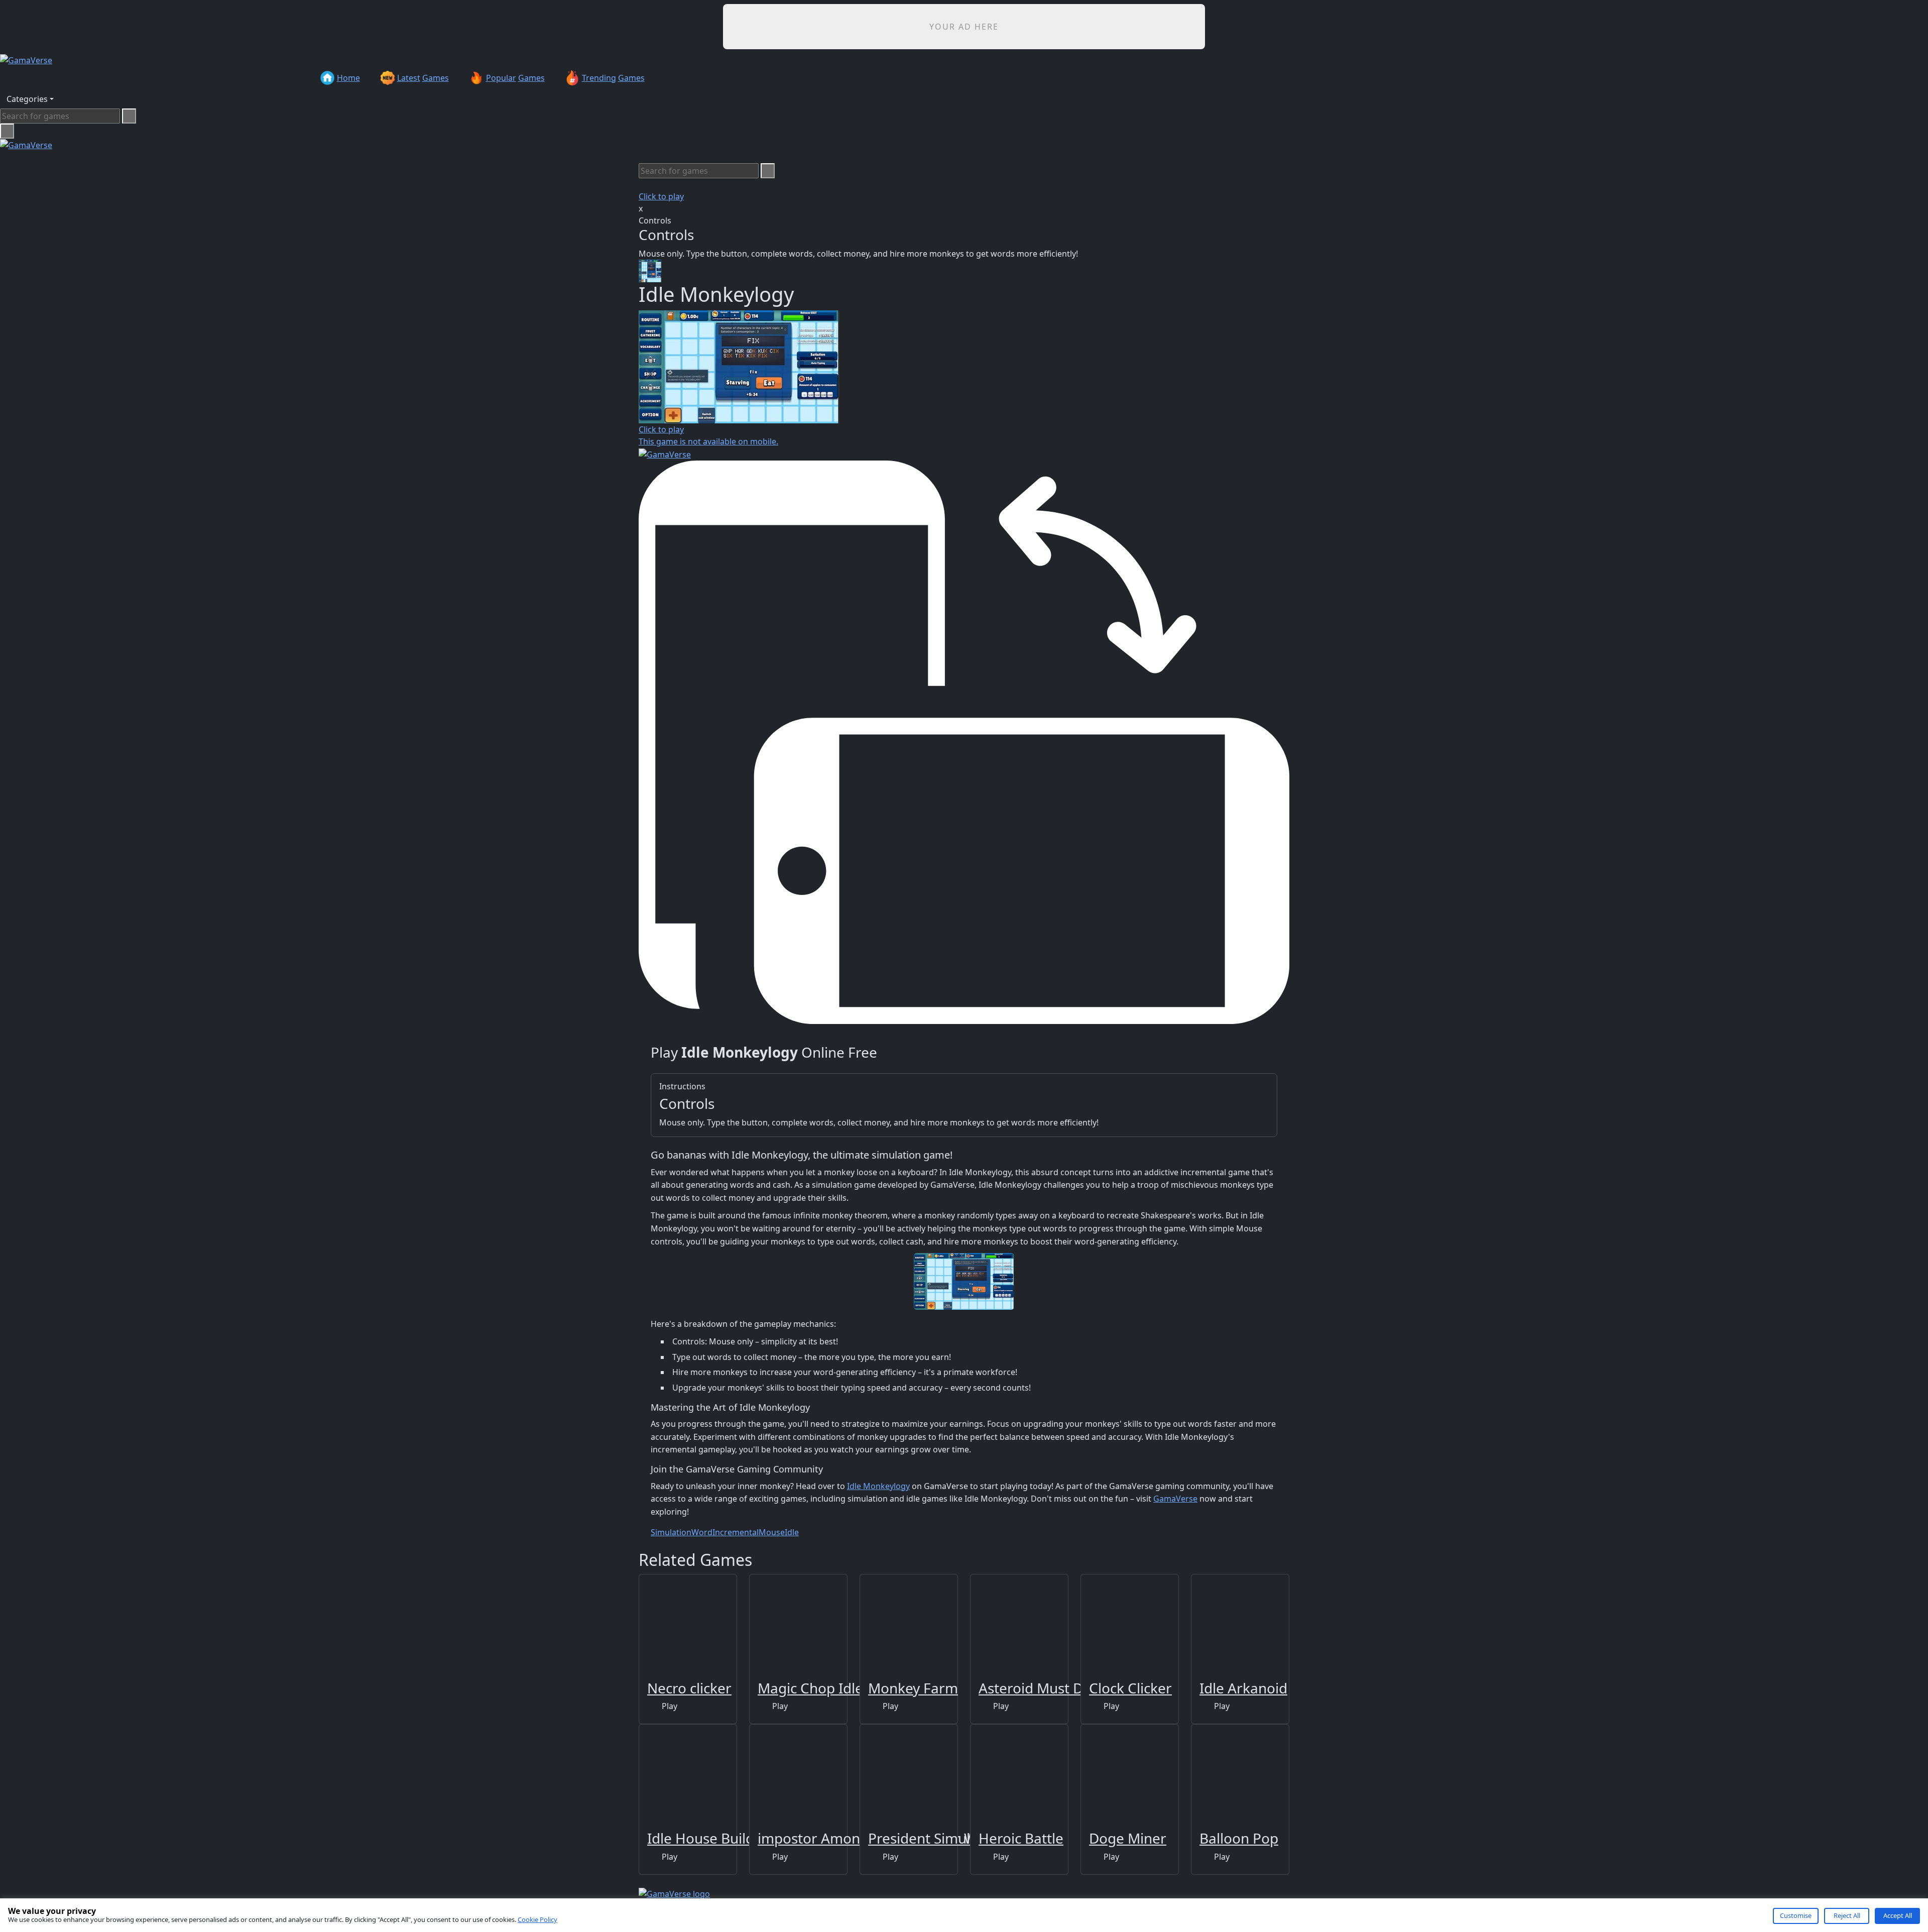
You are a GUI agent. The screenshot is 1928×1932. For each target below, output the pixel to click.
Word (702, 1532)
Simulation (671, 1532)
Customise (1796, 1915)
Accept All (1898, 1915)
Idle (792, 1532)
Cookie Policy (537, 1919)
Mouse (772, 1532)
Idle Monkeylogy (878, 1486)
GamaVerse (1175, 1499)
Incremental (736, 1532)
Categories (27, 99)
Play (669, 1706)
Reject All (1847, 1915)
